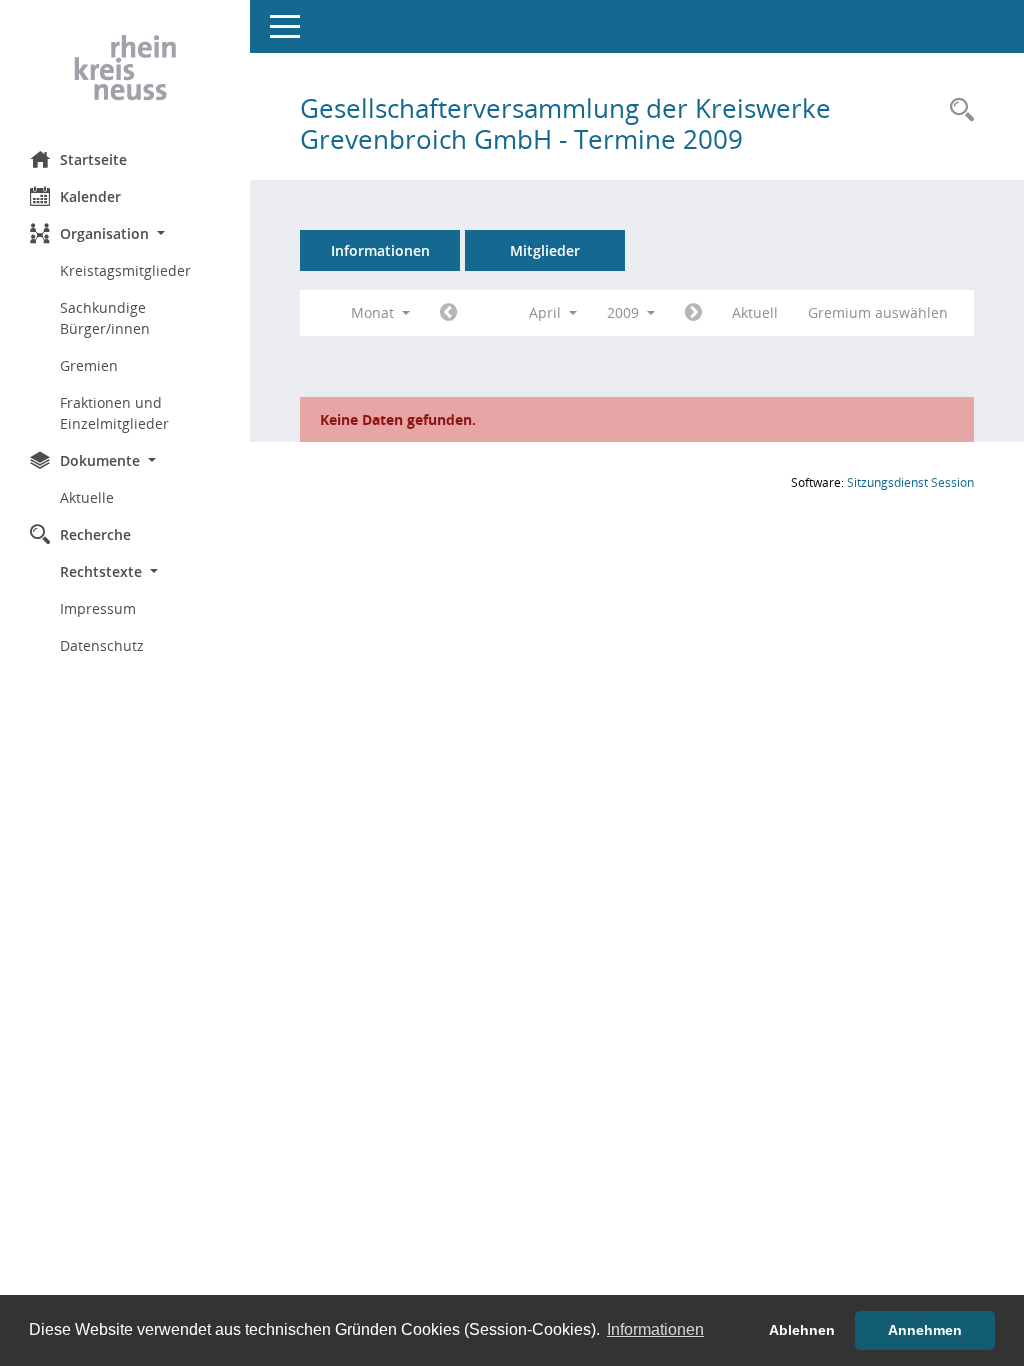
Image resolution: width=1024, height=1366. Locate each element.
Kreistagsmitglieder (125, 270)
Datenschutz (102, 645)
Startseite (93, 159)
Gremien (89, 365)
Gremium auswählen (878, 312)
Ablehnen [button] (802, 1330)
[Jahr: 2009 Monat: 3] (448, 313)
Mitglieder (545, 250)
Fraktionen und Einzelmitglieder (114, 413)
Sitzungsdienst (910, 482)
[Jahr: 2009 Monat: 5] (693, 313)
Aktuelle (87, 497)
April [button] (547, 312)
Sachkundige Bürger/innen (105, 318)
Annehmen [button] (925, 1330)
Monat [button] (374, 312)
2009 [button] (625, 312)
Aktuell (755, 312)
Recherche (95, 534)
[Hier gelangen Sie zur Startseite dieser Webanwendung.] (125, 68)
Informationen (380, 250)
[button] (125, 233)
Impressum (98, 608)
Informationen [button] (655, 1329)
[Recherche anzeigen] (957, 110)
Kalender (90, 196)
